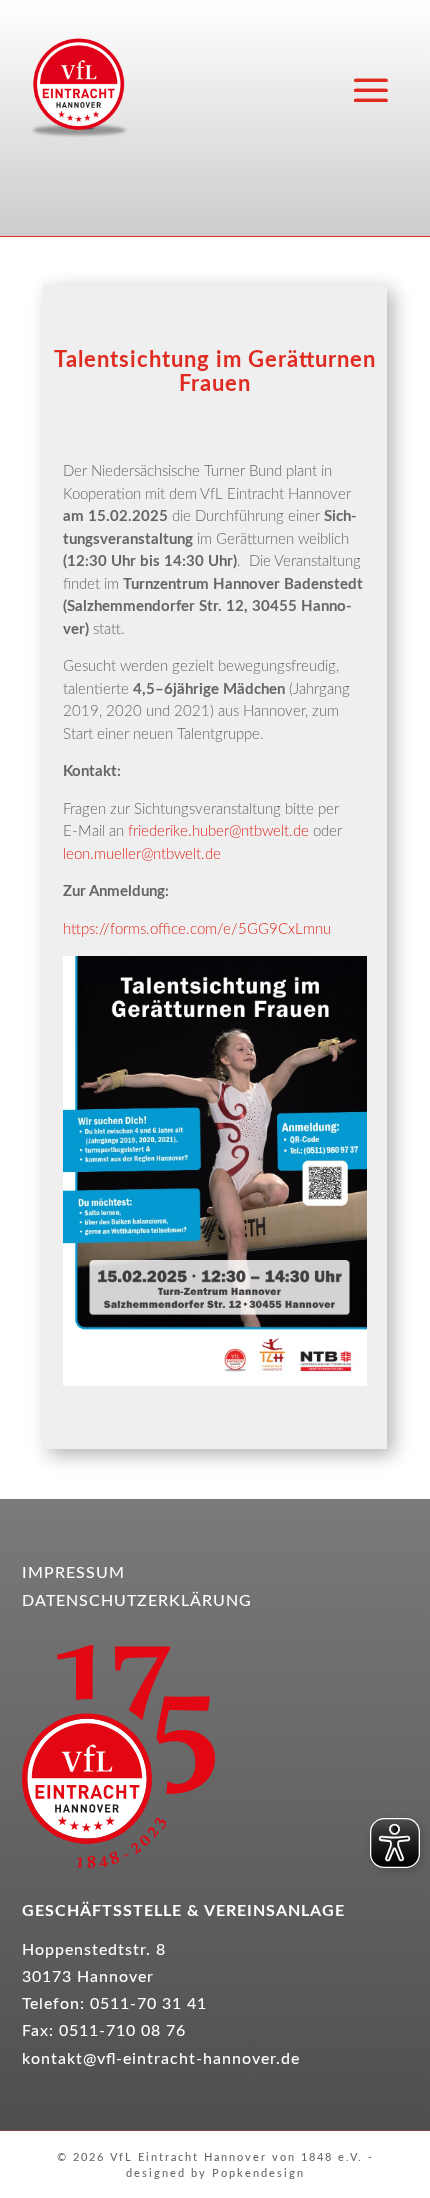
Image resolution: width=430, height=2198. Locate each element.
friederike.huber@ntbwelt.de (218, 831)
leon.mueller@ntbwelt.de (144, 854)
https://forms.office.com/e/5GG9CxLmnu (197, 929)
